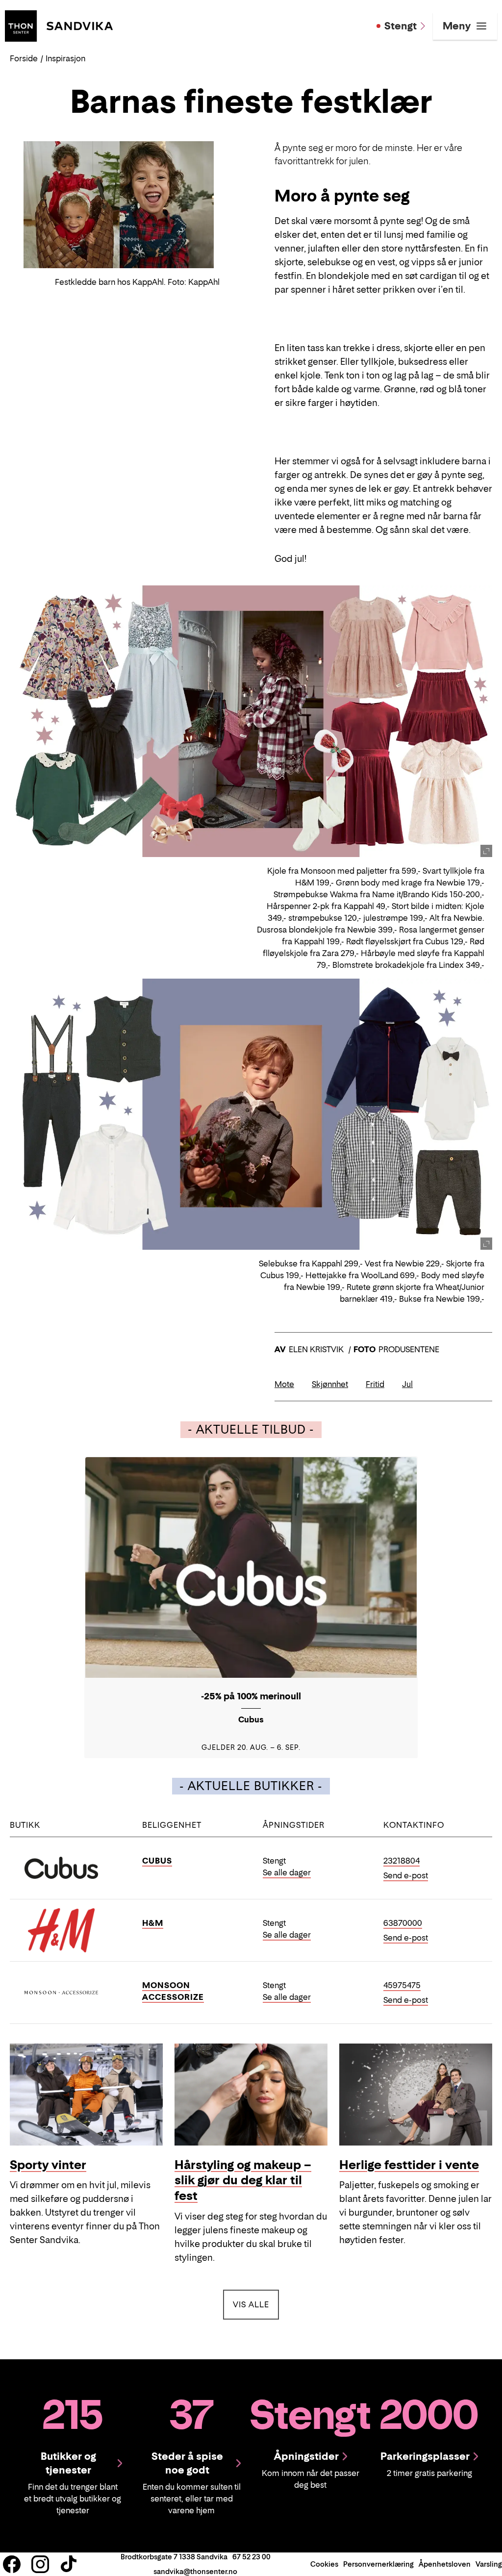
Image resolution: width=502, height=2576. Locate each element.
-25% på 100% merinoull (251, 1696)
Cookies (324, 2564)
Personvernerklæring (378, 2564)
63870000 (403, 1923)
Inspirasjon (65, 58)
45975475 (402, 1985)
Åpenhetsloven (445, 2564)
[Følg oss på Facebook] (12, 2564)
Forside (24, 58)
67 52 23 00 (251, 2557)
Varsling (489, 2564)
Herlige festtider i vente (409, 2165)
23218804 (402, 1861)
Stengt (401, 26)
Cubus (157, 1861)
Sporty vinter (48, 2165)
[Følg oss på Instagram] (40, 2564)
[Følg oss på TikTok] (69, 2564)
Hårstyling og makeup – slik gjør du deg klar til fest (243, 2181)
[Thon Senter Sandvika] (59, 25)
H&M (153, 1923)
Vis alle (256, 2304)
